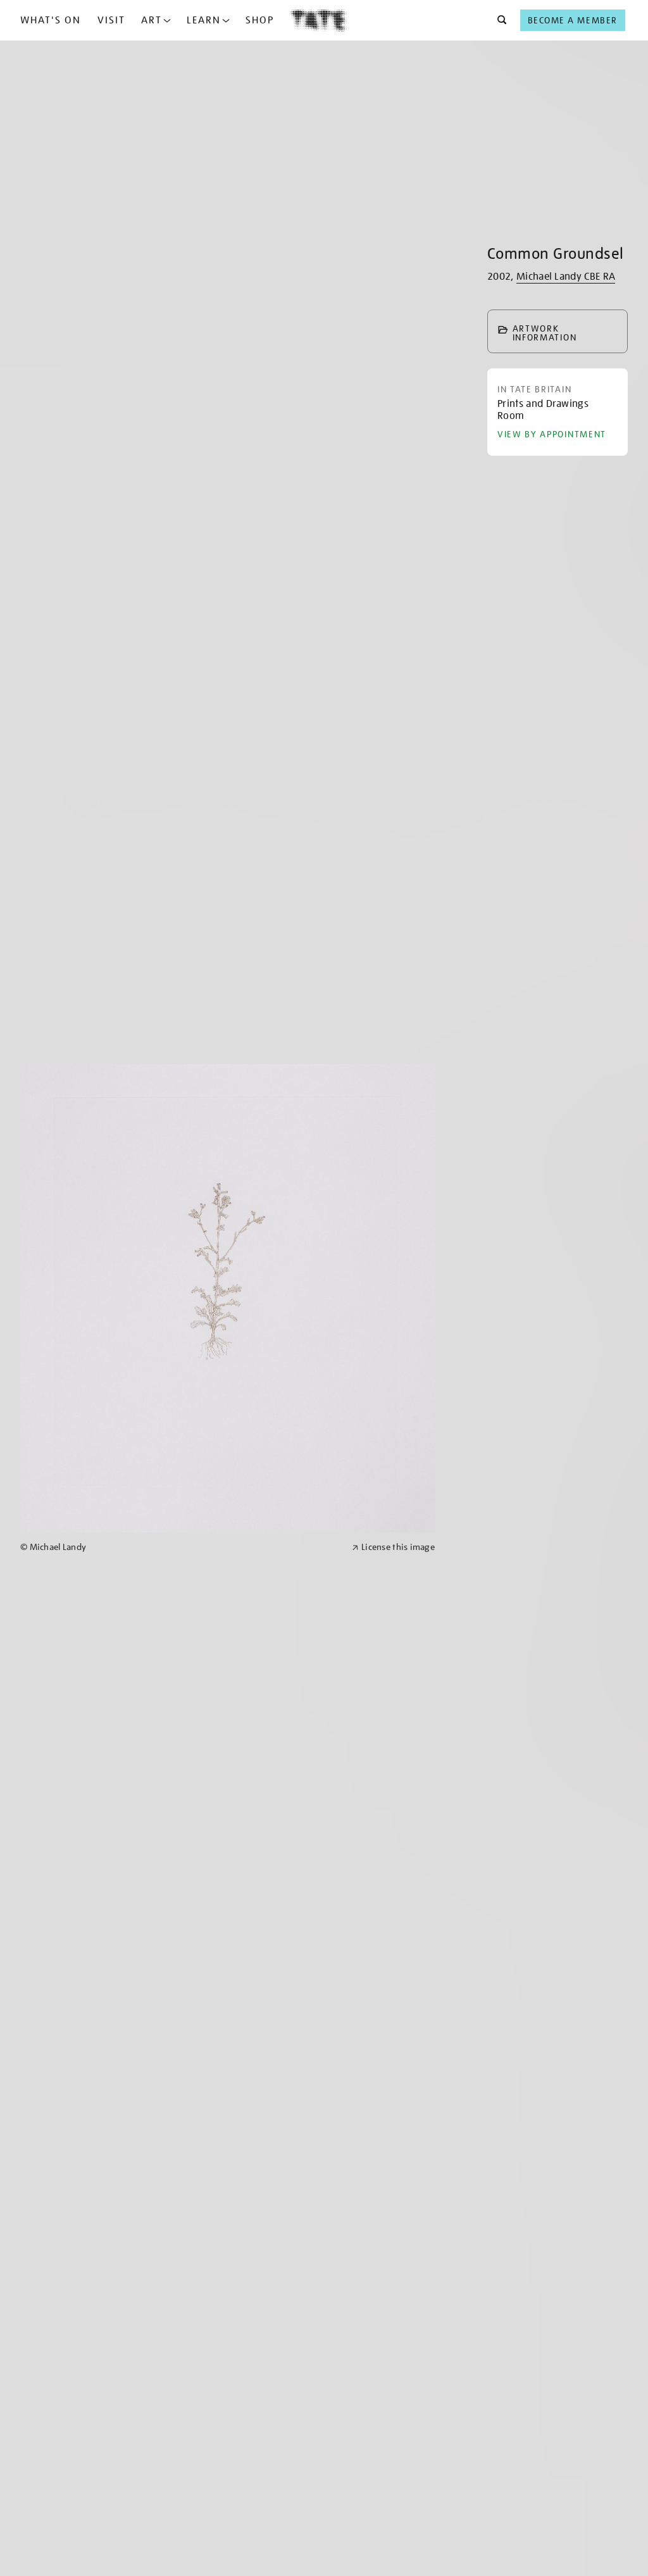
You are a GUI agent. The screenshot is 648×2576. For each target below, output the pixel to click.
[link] (181, 1547)
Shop (260, 20)
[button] (498, 20)
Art (152, 20)
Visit (111, 20)
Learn (204, 20)
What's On (51, 20)
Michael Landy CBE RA (566, 277)
